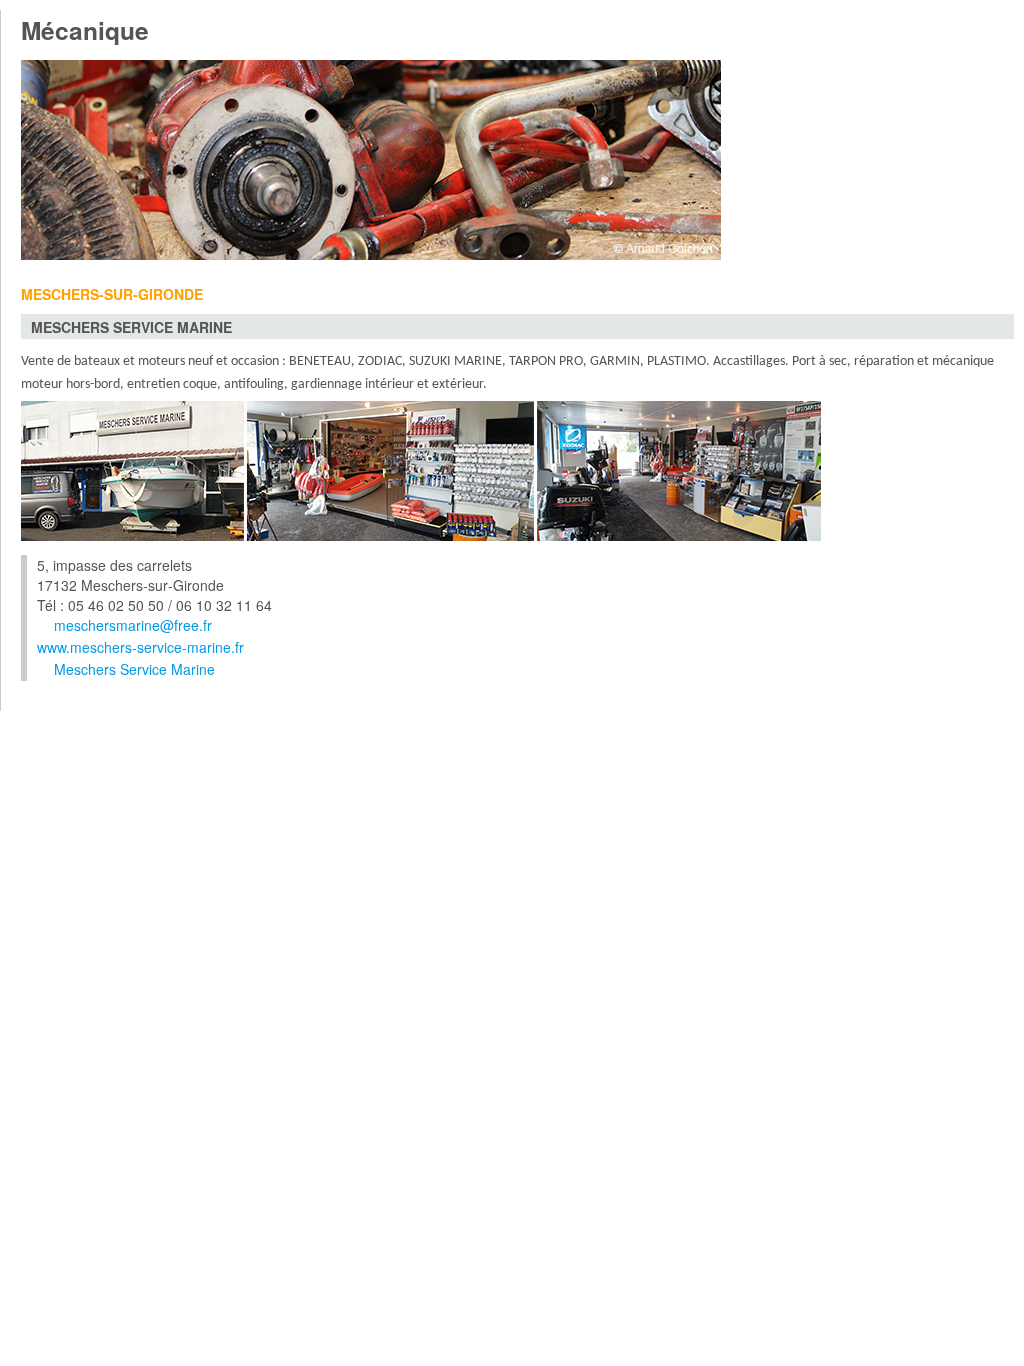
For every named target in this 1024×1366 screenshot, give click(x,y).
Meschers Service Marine (134, 669)
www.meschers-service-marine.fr (140, 647)
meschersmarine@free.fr (133, 625)
